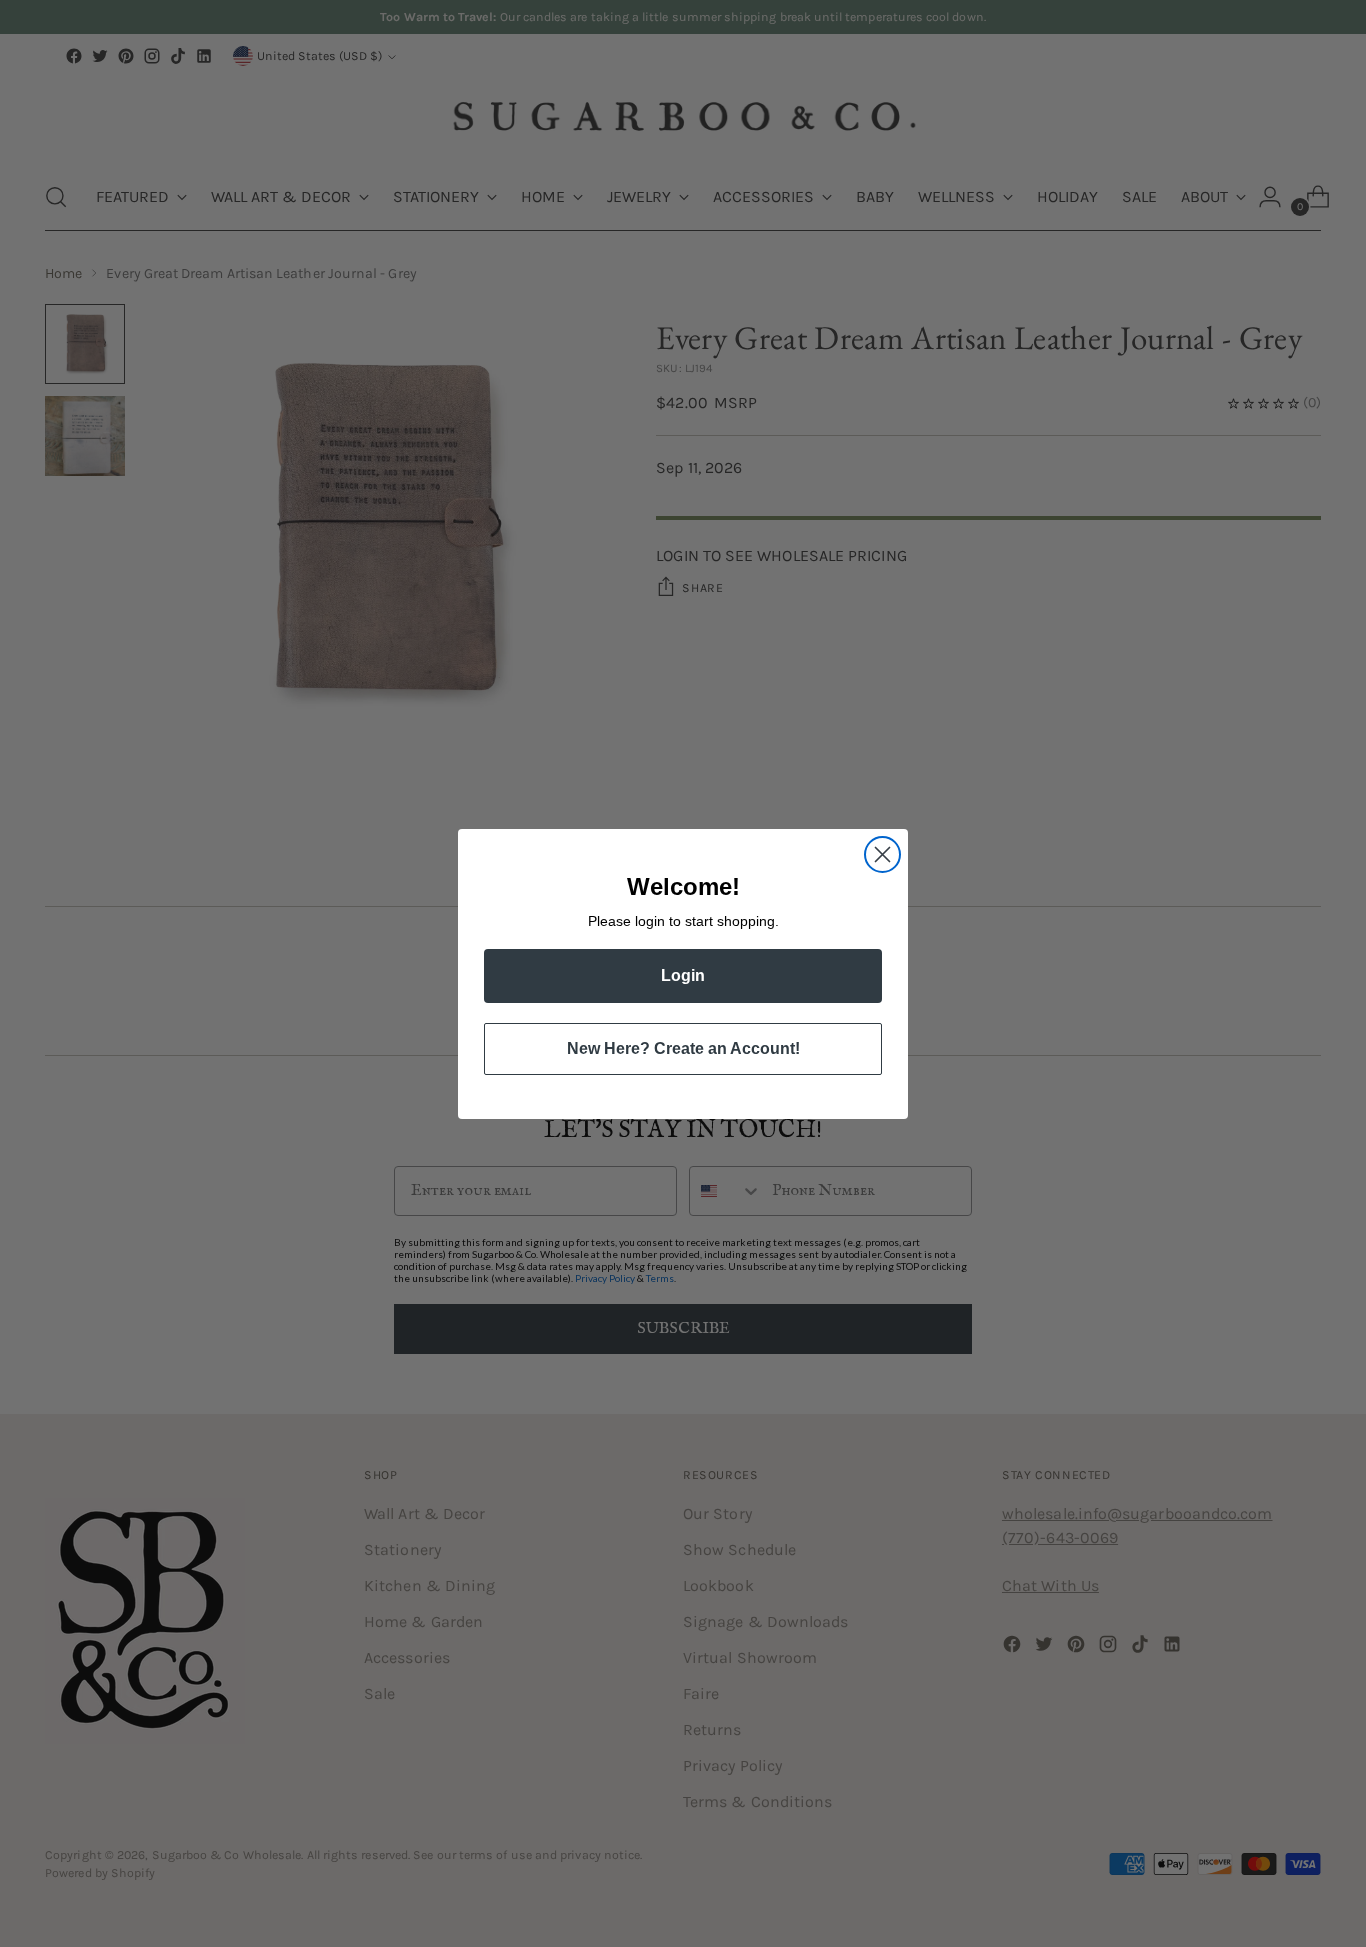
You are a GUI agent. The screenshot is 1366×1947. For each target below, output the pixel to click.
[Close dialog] (882, 854)
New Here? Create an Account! (683, 1048)
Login (683, 975)
